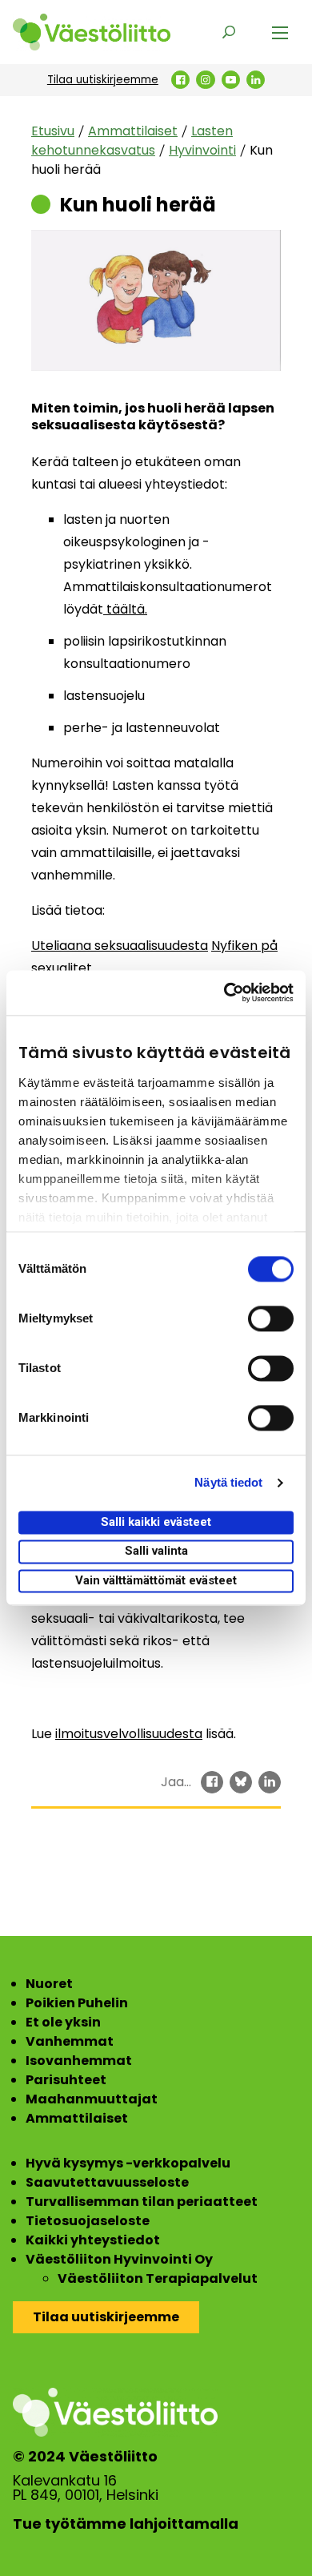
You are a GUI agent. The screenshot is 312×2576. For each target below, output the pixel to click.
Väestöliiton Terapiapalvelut (158, 2278)
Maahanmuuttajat (92, 2099)
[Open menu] (280, 32)
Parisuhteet (66, 2080)
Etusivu (53, 131)
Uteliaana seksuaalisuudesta (120, 946)
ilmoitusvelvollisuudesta (129, 1734)
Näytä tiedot (228, 1482)
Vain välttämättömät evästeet (156, 1580)
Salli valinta (156, 1552)
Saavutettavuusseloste (107, 2182)
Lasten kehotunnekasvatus (132, 141)
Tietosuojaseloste (88, 2221)
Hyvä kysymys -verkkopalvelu (128, 2163)
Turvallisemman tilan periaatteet (142, 2202)
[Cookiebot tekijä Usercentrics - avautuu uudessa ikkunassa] (224, 992)
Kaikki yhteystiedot (93, 2240)
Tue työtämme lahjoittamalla (126, 2524)
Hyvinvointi (202, 150)
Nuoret (49, 1984)
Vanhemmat (70, 2041)
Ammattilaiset (133, 131)
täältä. (125, 609)
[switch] (271, 1318)
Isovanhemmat (79, 2061)
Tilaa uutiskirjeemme (103, 80)
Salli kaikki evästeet (156, 1522)
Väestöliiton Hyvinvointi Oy (119, 2259)
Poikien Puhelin (77, 2003)
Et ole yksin (63, 2022)
